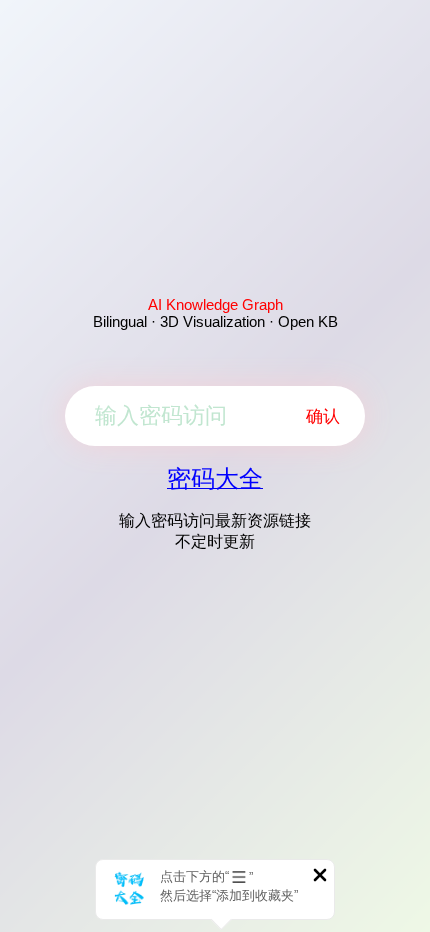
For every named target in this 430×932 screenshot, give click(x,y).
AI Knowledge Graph (215, 304)
